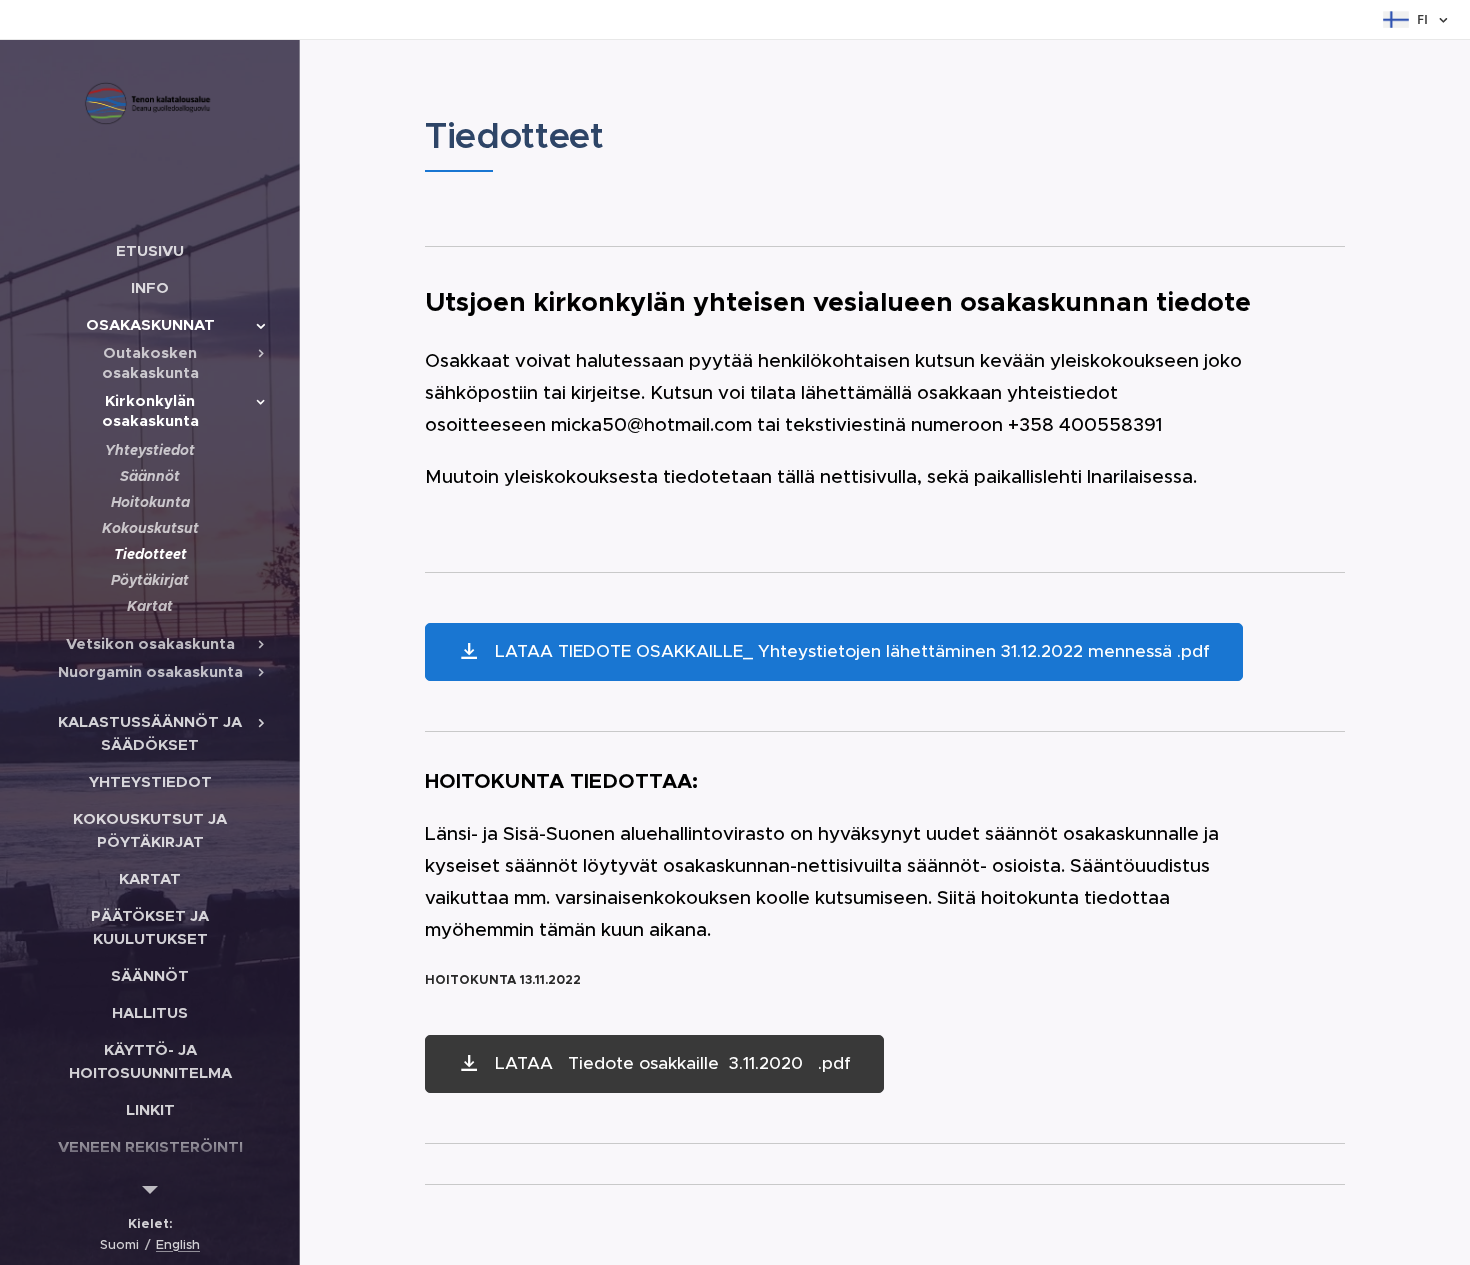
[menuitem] (150, 250)
